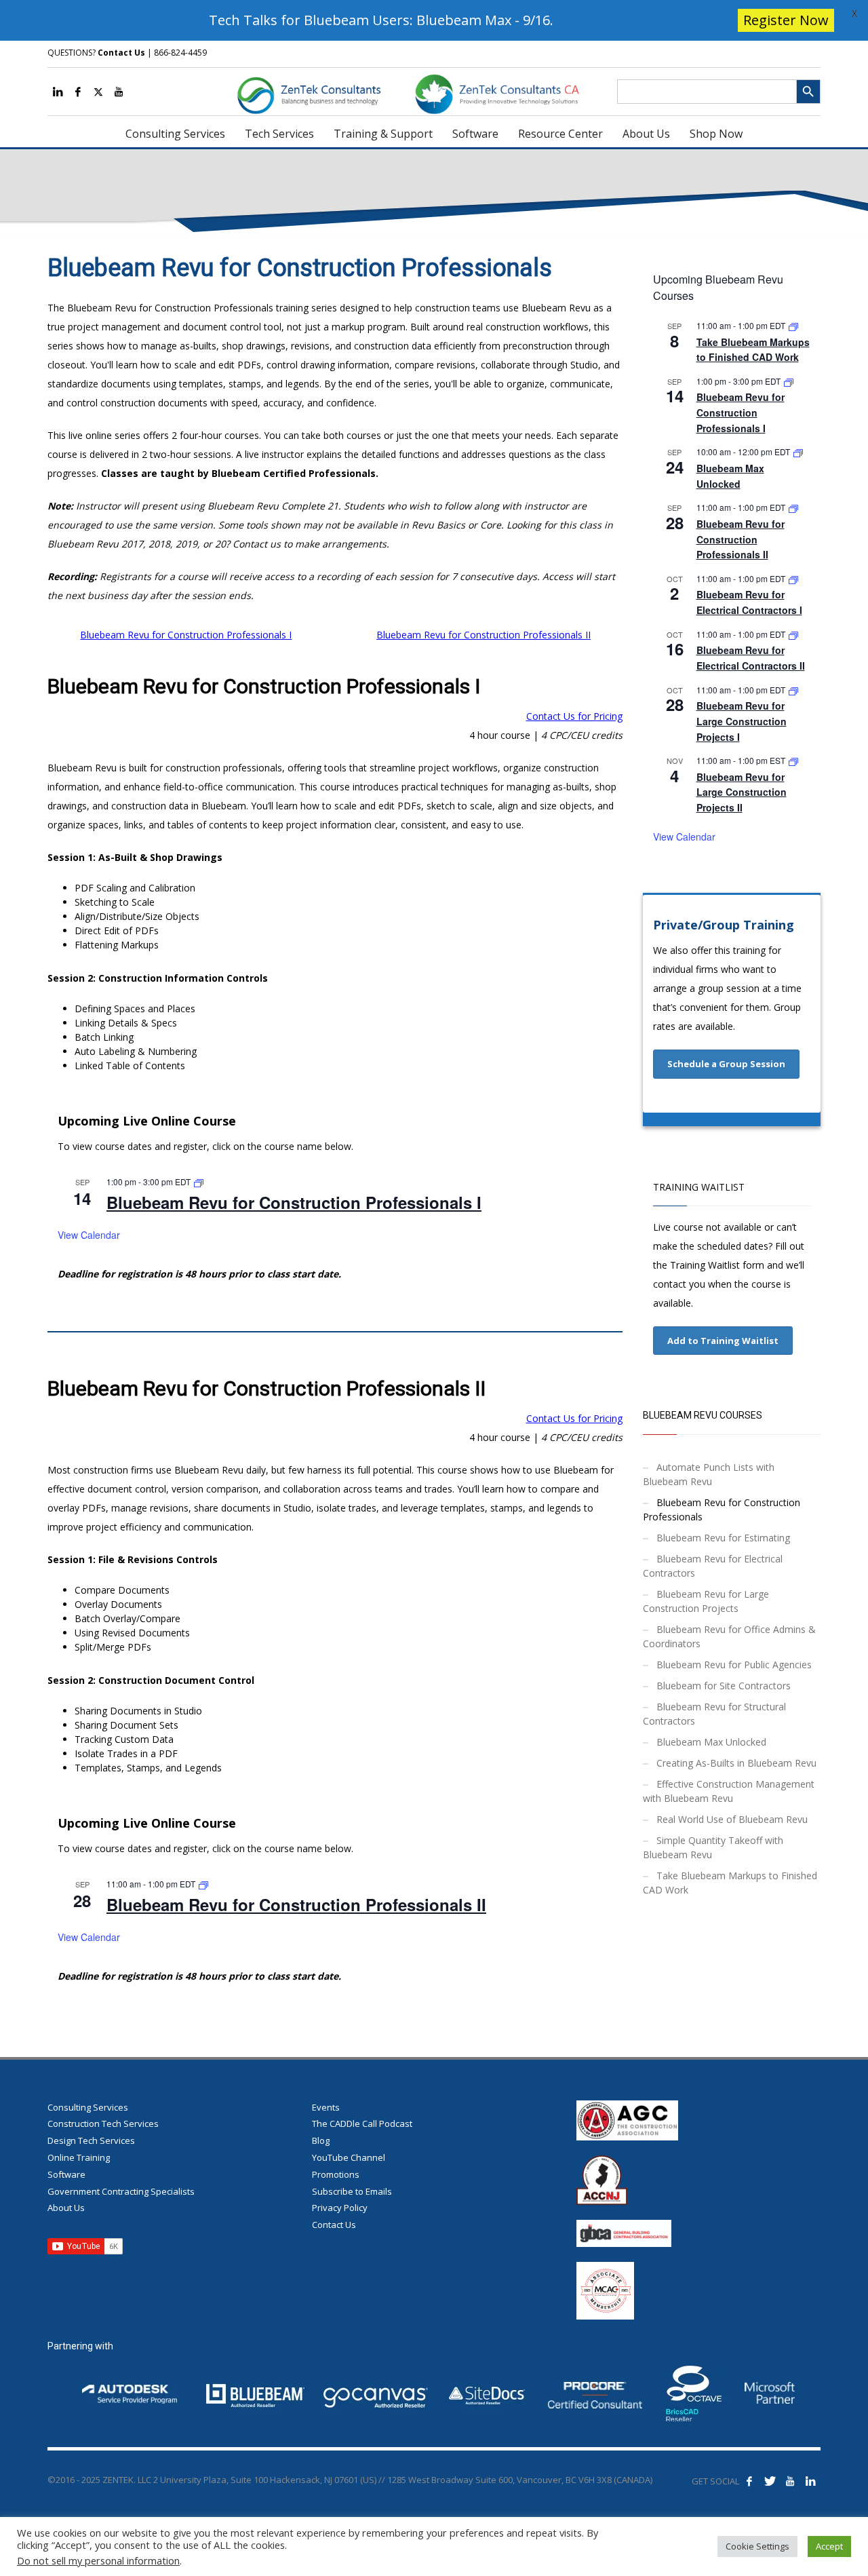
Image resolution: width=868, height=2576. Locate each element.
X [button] (854, 13)
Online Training (79, 2157)
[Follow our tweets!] (770, 2481)
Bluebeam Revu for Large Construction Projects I (742, 721)
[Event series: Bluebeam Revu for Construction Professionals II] (203, 1884)
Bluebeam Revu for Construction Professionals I (186, 635)
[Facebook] (78, 92)
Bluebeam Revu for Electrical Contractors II (751, 658)
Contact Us (121, 53)
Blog (321, 2140)
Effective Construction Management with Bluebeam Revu (729, 1791)
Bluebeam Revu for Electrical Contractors (713, 1566)
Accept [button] (829, 2546)
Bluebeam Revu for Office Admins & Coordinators (729, 1636)
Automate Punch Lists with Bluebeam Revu (709, 1474)
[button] (726, 1064)
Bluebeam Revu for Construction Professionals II (484, 635)
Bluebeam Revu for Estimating (723, 1538)
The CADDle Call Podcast (362, 2123)
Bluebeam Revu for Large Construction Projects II (742, 792)
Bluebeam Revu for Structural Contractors (714, 1714)
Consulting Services (88, 2107)
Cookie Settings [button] (757, 2546)
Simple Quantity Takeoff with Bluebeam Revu (713, 1847)
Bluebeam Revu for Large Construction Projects (706, 1601)
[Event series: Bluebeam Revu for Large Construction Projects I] (793, 690)
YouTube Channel (349, 2157)
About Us (66, 2208)
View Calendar (89, 1235)
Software (66, 2174)
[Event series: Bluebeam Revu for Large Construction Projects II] (793, 760)
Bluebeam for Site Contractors (724, 1686)
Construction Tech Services (103, 2123)
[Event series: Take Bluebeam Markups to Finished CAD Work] (793, 325)
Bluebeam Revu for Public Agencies (734, 1665)
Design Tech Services (91, 2140)
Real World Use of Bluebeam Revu (732, 1819)
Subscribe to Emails (352, 2191)
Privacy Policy (340, 2208)
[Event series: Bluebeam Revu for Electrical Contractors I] (793, 578)
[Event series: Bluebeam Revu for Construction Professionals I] (199, 1181)
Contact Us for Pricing (574, 716)
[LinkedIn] (58, 92)
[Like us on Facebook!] (749, 2481)
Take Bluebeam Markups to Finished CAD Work (753, 350)
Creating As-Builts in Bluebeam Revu (736, 1763)
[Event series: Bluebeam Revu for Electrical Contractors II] (793, 634)
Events (326, 2107)
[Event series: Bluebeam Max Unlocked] (798, 451)
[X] (98, 92)
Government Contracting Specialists (121, 2191)
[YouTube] (119, 92)
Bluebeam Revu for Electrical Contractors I (749, 602)
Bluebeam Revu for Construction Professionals (722, 1510)
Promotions (336, 2174)
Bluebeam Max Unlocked (711, 1742)
